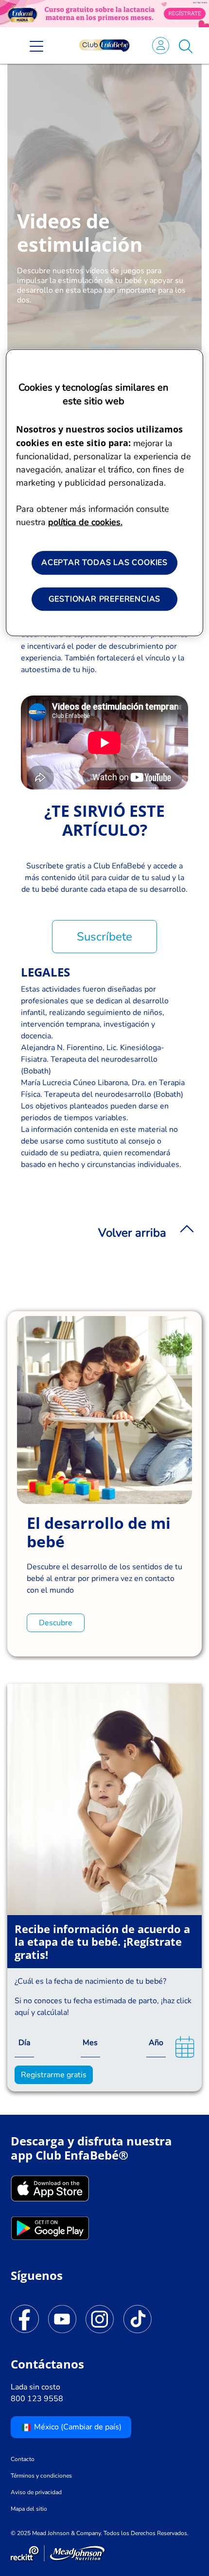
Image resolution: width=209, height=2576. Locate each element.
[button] (186, 45)
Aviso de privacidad (36, 2492)
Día (24, 2043)
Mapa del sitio (29, 2509)
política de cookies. (85, 523)
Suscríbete (104, 937)
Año (156, 2043)
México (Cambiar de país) (77, 2427)
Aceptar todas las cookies (104, 563)
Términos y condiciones (41, 2476)
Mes (90, 2043)
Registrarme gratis (54, 2075)
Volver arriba (132, 1233)
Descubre (56, 1623)
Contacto (23, 2459)
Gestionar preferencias (105, 599)
